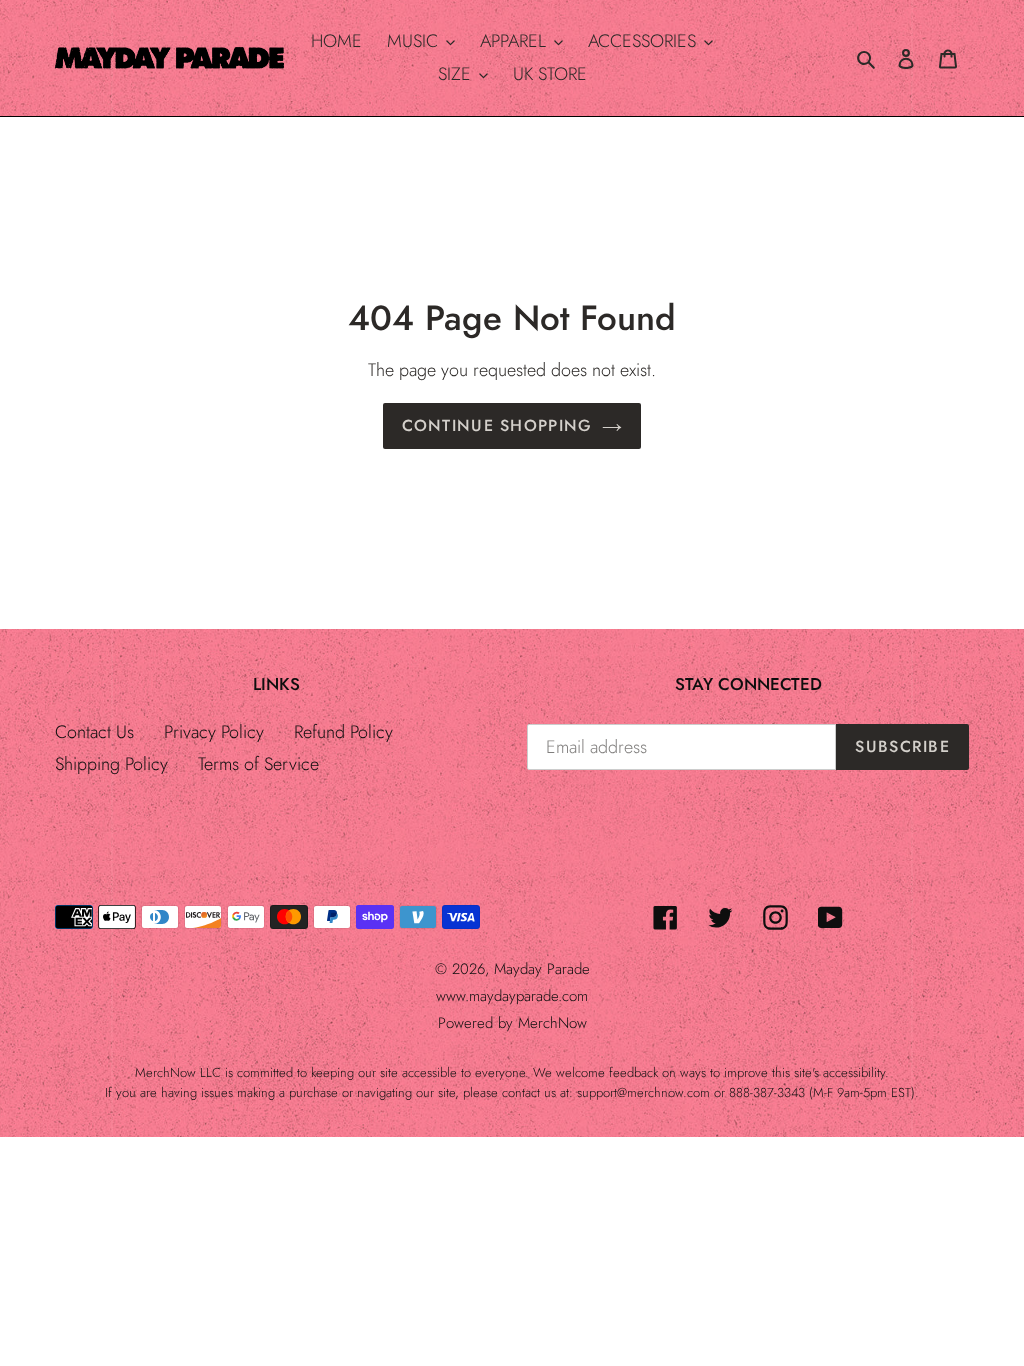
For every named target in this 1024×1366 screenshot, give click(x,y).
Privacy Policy (214, 732)
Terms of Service (258, 764)
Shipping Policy (111, 764)
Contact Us (94, 732)
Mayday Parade (542, 969)
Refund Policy (343, 732)
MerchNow (552, 1023)
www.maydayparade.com (512, 996)
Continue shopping (497, 425)
